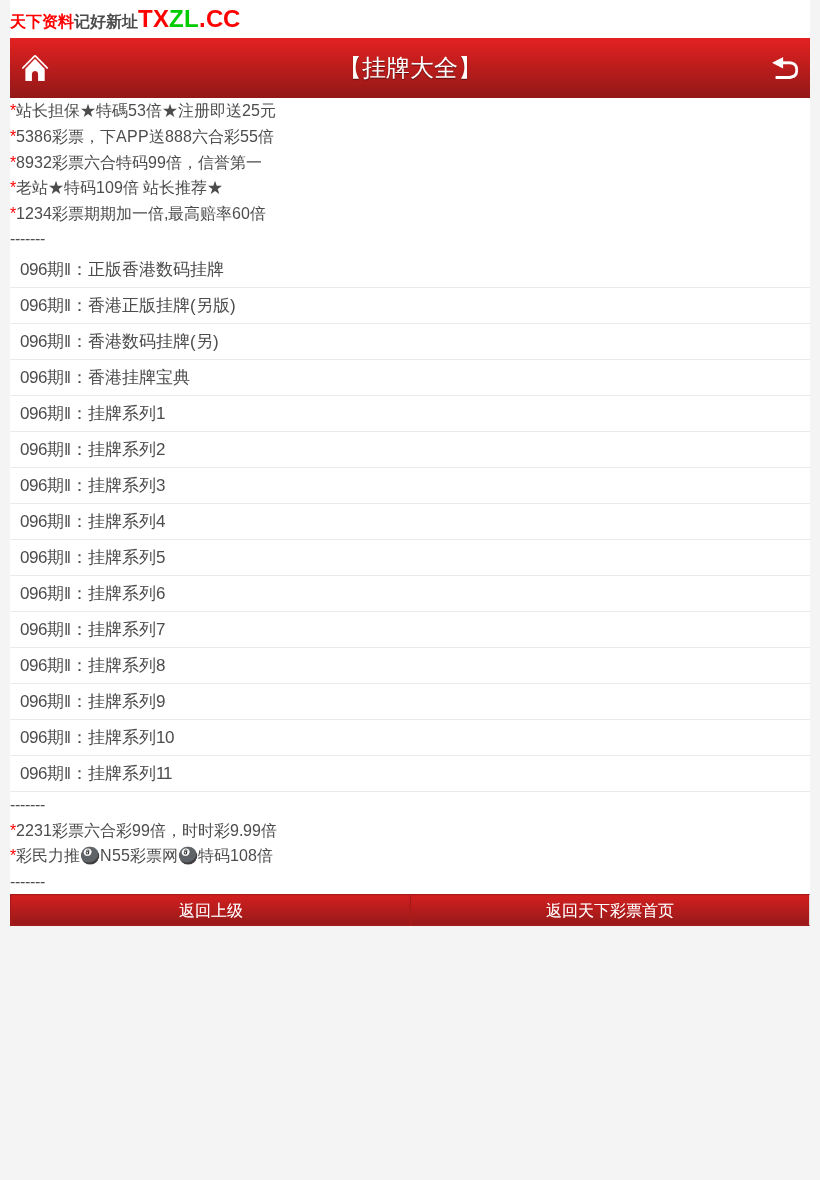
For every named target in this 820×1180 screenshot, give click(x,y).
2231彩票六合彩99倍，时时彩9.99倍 (146, 830)
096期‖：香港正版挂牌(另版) (128, 305)
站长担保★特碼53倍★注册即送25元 (146, 110)
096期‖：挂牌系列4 (92, 521)
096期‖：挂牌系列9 (92, 701)
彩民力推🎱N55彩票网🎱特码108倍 (144, 855)
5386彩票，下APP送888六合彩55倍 (145, 136)
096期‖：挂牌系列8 (92, 665)
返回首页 (35, 68)
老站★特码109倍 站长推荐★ (119, 187)
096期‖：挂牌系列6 (92, 593)
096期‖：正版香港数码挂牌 (122, 269)
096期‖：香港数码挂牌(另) (119, 341)
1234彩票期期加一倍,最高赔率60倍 (141, 213)
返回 (785, 68)
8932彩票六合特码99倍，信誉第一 (139, 162)
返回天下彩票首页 (610, 910)
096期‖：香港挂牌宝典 (105, 377)
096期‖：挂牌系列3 (92, 485)
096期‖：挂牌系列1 (92, 413)
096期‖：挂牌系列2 (92, 449)
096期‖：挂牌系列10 (97, 737)
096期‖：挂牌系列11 (96, 773)
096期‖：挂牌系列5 (92, 557)
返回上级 (211, 910)
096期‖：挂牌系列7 (92, 629)
